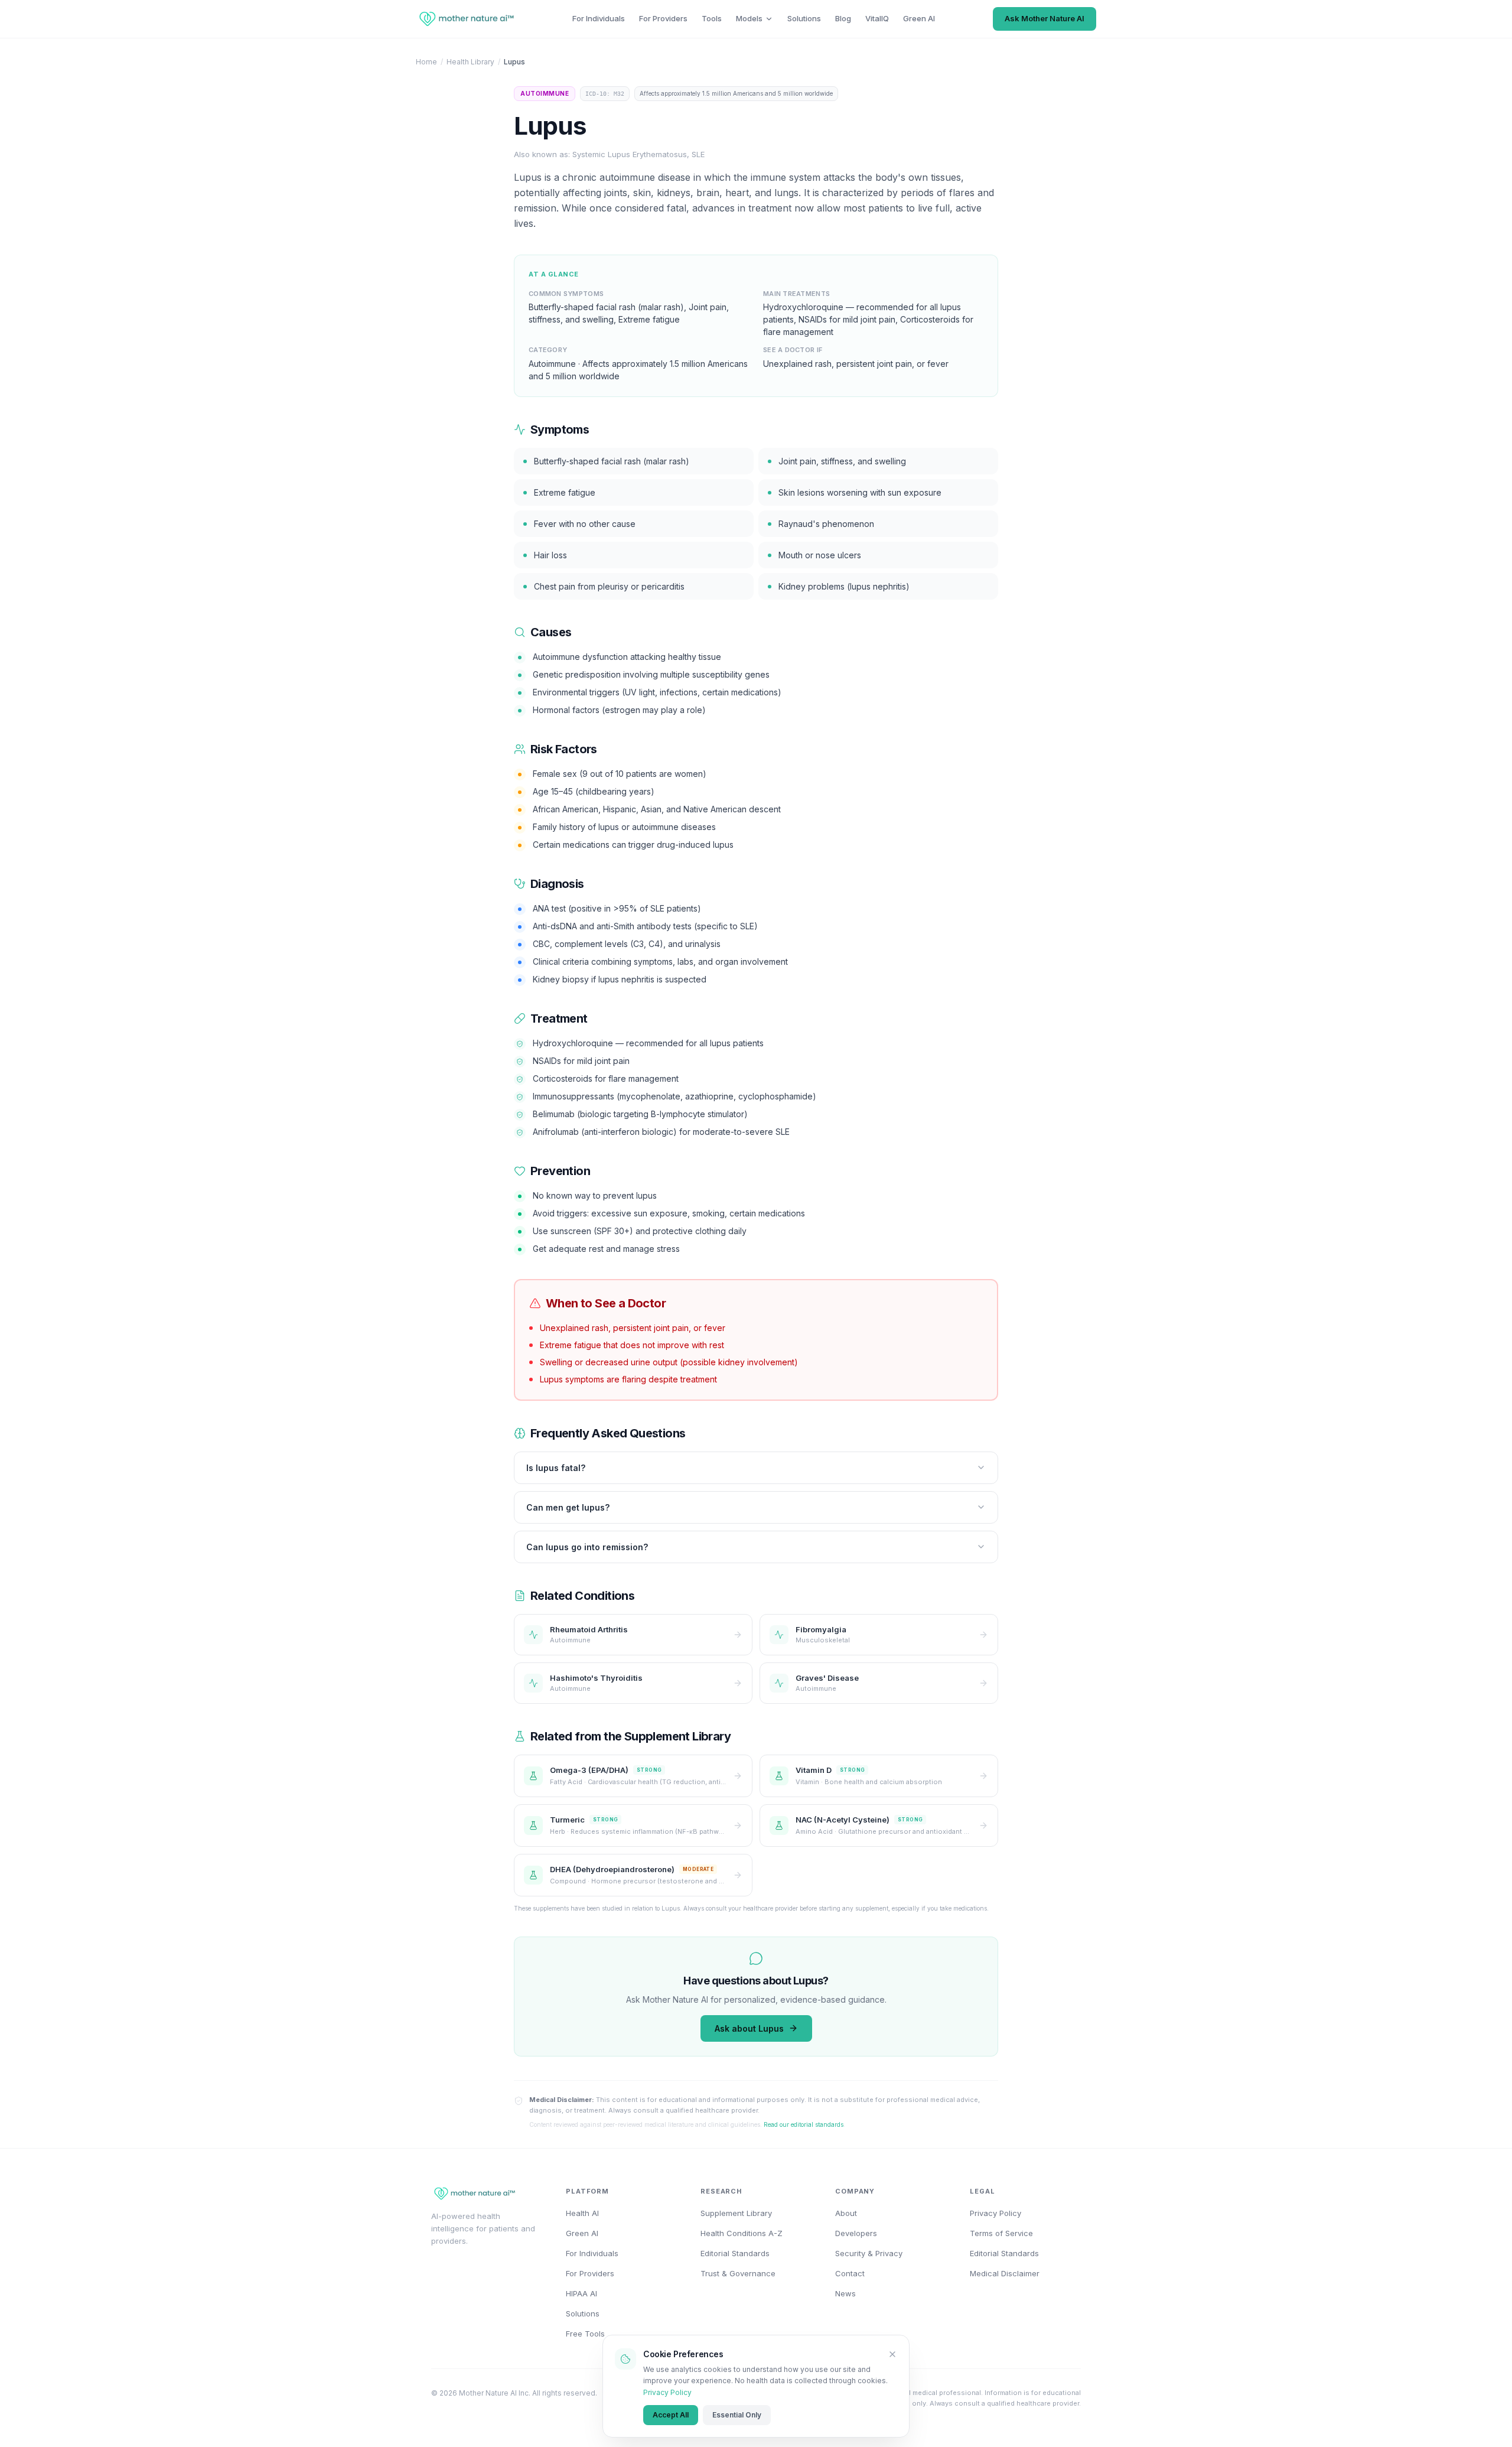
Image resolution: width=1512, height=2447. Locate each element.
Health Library (470, 62)
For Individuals (599, 18)
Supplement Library (736, 2213)
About (846, 2213)
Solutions (804, 18)
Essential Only (737, 2415)
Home (426, 62)
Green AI (919, 18)
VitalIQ (877, 18)
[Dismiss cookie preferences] (892, 2354)
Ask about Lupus (749, 2028)
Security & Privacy (869, 2253)
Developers (856, 2233)
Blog (843, 18)
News (845, 2293)
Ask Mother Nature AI (1045, 18)
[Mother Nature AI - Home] (465, 19)
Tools (712, 18)
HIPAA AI (581, 2293)
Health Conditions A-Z (742, 2233)
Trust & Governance (738, 2273)
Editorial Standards (735, 2253)
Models (749, 18)
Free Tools (585, 2334)
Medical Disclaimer (1005, 2273)
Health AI (582, 2213)
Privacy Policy (667, 2392)
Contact (850, 2273)
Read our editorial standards (804, 2124)
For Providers (663, 18)
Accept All (671, 2415)
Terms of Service (1001, 2233)
